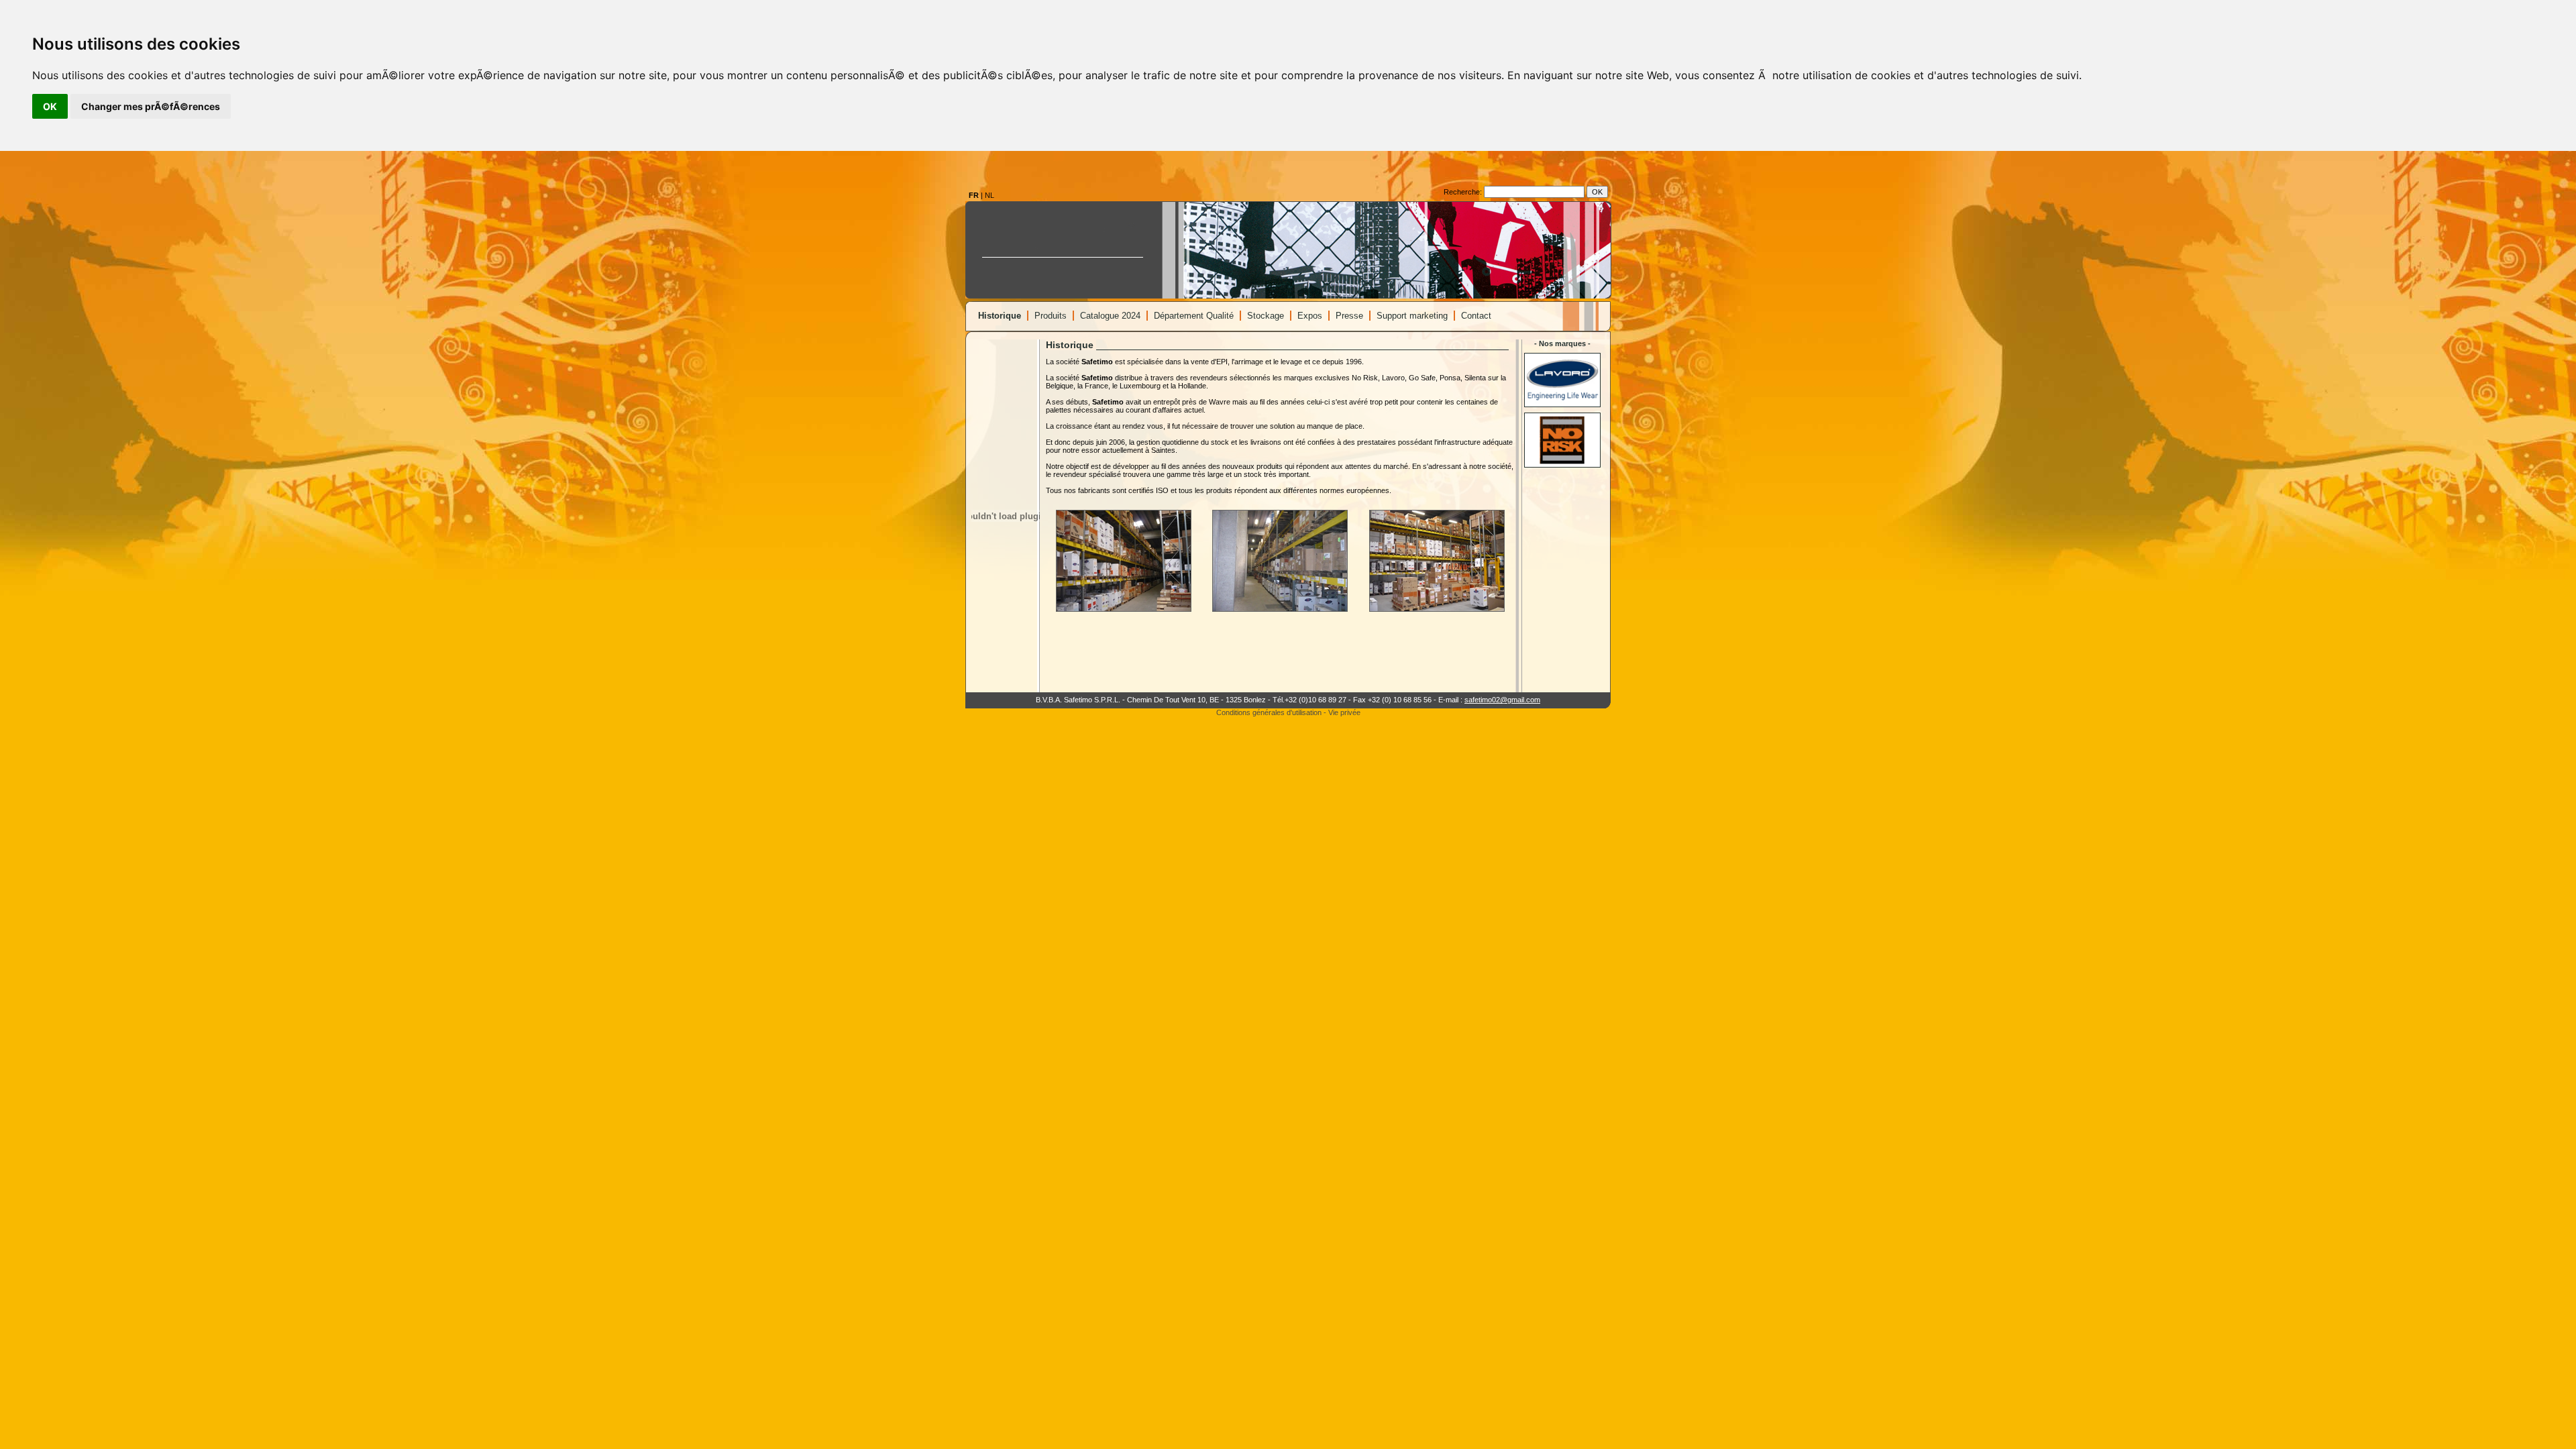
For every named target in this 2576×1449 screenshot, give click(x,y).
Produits (1051, 316)
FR (974, 195)
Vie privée (1344, 712)
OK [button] (50, 106)
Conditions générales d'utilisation (1269, 712)
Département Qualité (1194, 316)
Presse (1349, 316)
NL (989, 195)
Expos (1310, 316)
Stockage (1266, 316)
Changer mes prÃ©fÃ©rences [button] (151, 106)
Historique (1000, 316)
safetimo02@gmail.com (1502, 700)
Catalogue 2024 (1110, 316)
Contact (1476, 316)
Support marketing (1412, 316)
